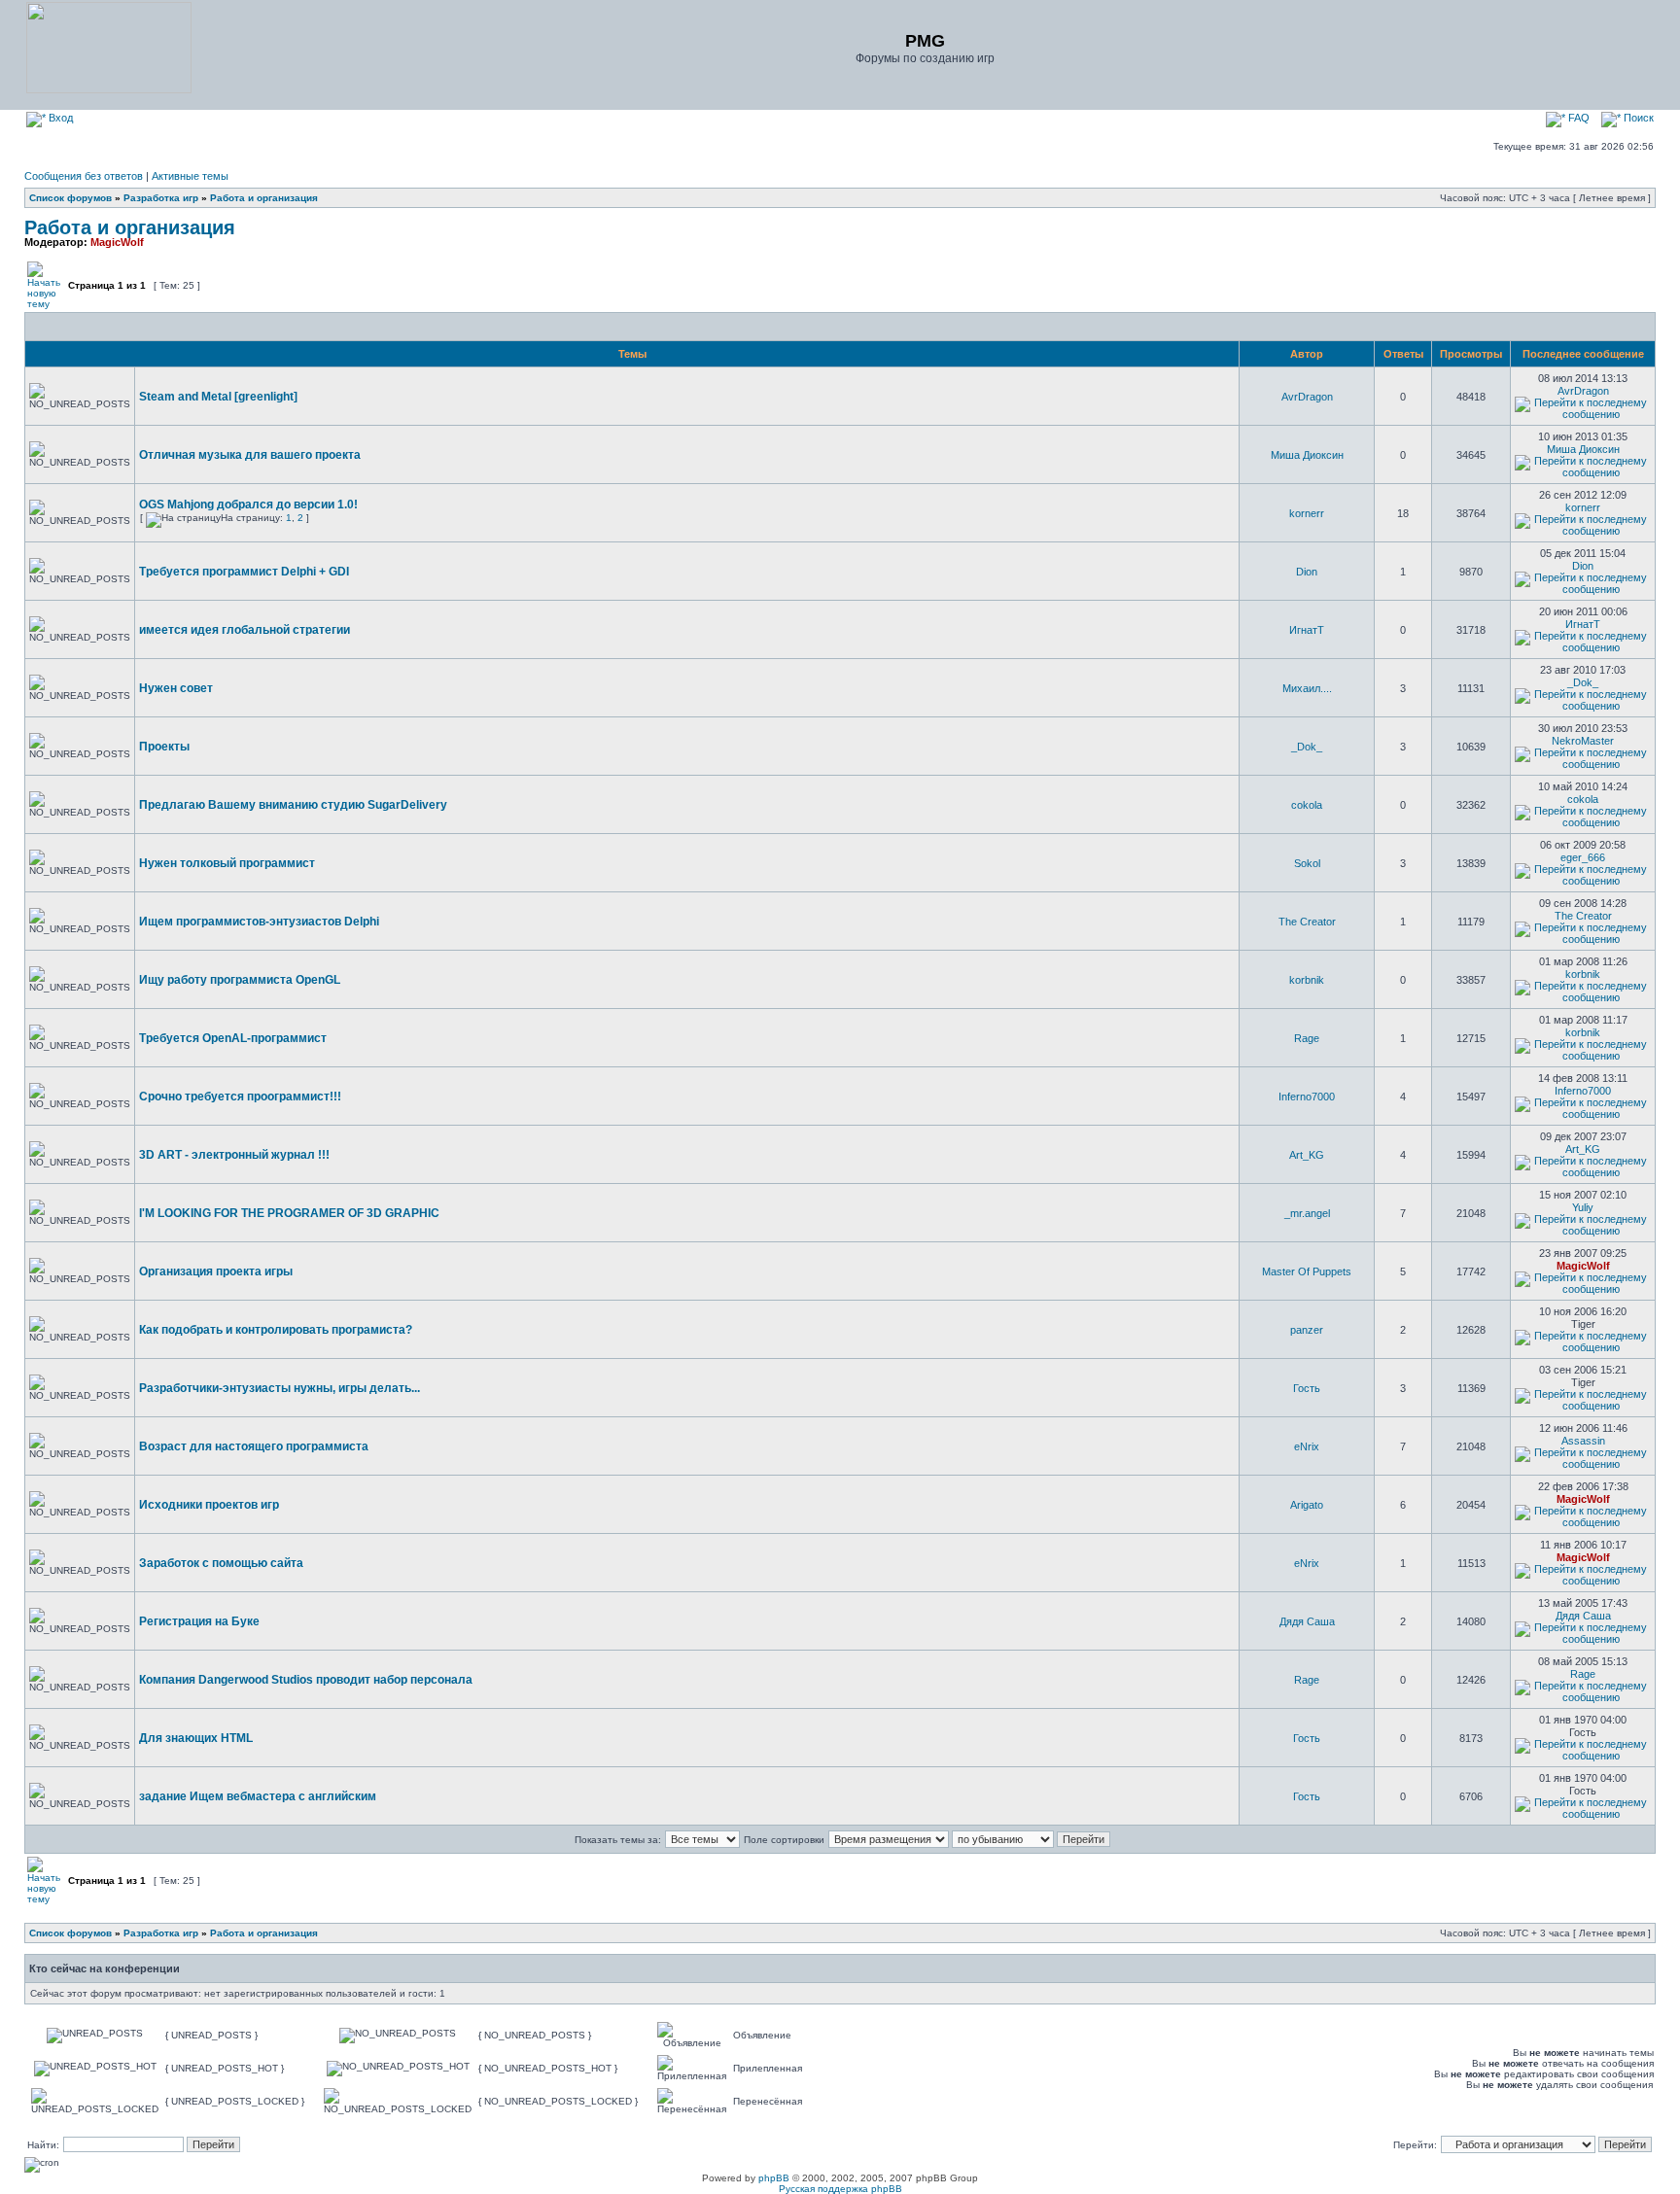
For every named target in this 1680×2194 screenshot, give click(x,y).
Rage (1307, 1038)
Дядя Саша (1307, 1621)
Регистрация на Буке (199, 1621)
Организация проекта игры (216, 1271)
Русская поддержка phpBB (840, 2189)
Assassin (1583, 1441)
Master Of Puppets (1307, 1271)
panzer (1307, 1330)
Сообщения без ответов (84, 176)
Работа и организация (264, 198)
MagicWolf (117, 242)
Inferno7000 (1307, 1097)
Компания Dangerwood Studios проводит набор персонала (306, 1680)
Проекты (164, 747)
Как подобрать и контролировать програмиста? (276, 1330)
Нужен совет (176, 688)
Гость (1307, 1388)
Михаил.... (1307, 688)
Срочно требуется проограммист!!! (240, 1097)
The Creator (1307, 922)
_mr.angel (1307, 1213)
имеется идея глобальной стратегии (245, 630)
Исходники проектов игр (209, 1505)
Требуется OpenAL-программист (233, 1038)
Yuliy (1583, 1207)
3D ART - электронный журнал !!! (234, 1155)
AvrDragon (1307, 397)
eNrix (1307, 1446)
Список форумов (70, 198)
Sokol (1307, 863)
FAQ (1577, 118)
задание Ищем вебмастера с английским (258, 1796)
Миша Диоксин (1307, 455)
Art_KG (1307, 1155)
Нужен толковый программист (227, 863)
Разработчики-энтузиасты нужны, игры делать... (280, 1388)
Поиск (1637, 118)
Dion (1307, 572)
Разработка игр (161, 198)
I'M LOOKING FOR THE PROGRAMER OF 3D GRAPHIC (289, 1213)
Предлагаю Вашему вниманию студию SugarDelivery (293, 805)
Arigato (1307, 1505)
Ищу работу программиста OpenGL (240, 980)
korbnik (1307, 980)
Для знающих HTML (196, 1738)
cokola (1307, 805)
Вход (59, 118)
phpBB (774, 2178)
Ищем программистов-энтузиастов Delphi (259, 922)
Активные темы (190, 176)
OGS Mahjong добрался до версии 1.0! (248, 505)
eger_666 (1583, 857)
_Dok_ (1583, 682)
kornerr (1307, 513)
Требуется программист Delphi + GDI (244, 572)
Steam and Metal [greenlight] (218, 397)
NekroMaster (1583, 741)
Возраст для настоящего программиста (254, 1446)
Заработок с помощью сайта (221, 1563)
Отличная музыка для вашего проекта (250, 455)
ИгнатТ (1307, 630)
